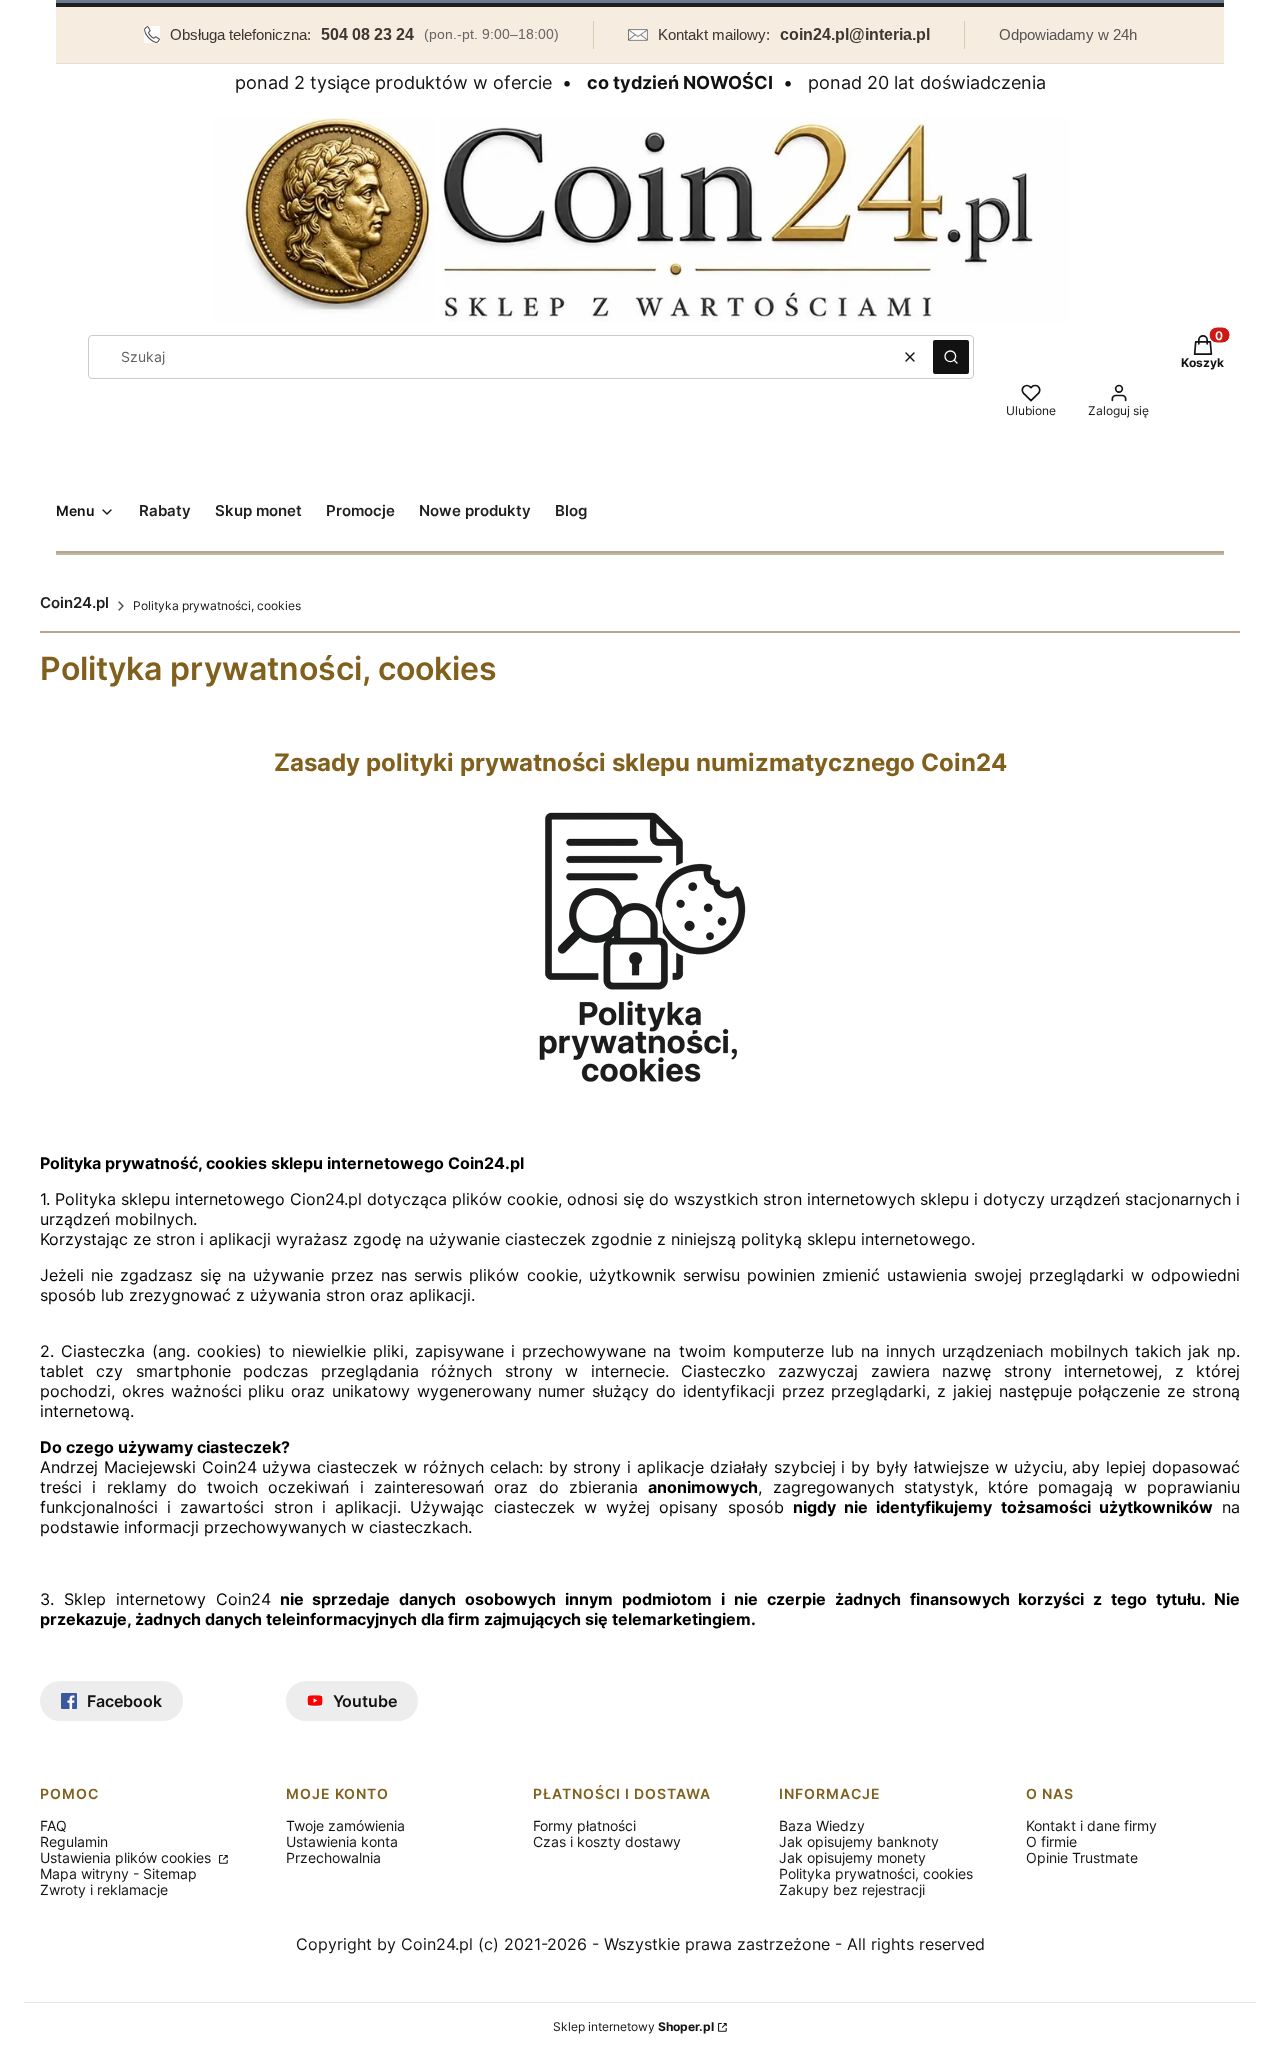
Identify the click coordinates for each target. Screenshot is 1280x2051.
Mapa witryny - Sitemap (118, 1873)
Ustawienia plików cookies (127, 1857)
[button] (951, 357)
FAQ (53, 1825)
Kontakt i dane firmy (1091, 1825)
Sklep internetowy (633, 2026)
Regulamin (74, 1841)
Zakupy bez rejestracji (852, 1889)
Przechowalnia (333, 1857)
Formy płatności (584, 1825)
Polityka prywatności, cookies (876, 1873)
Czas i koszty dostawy (607, 1841)
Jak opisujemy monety (852, 1857)
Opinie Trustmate (1082, 1857)
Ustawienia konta (342, 1841)
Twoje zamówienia (345, 1825)
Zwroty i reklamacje (104, 1889)
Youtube (365, 1701)
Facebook (124, 1701)
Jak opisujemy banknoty (859, 1841)
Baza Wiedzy (822, 1825)
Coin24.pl (74, 602)
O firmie (1051, 1841)
